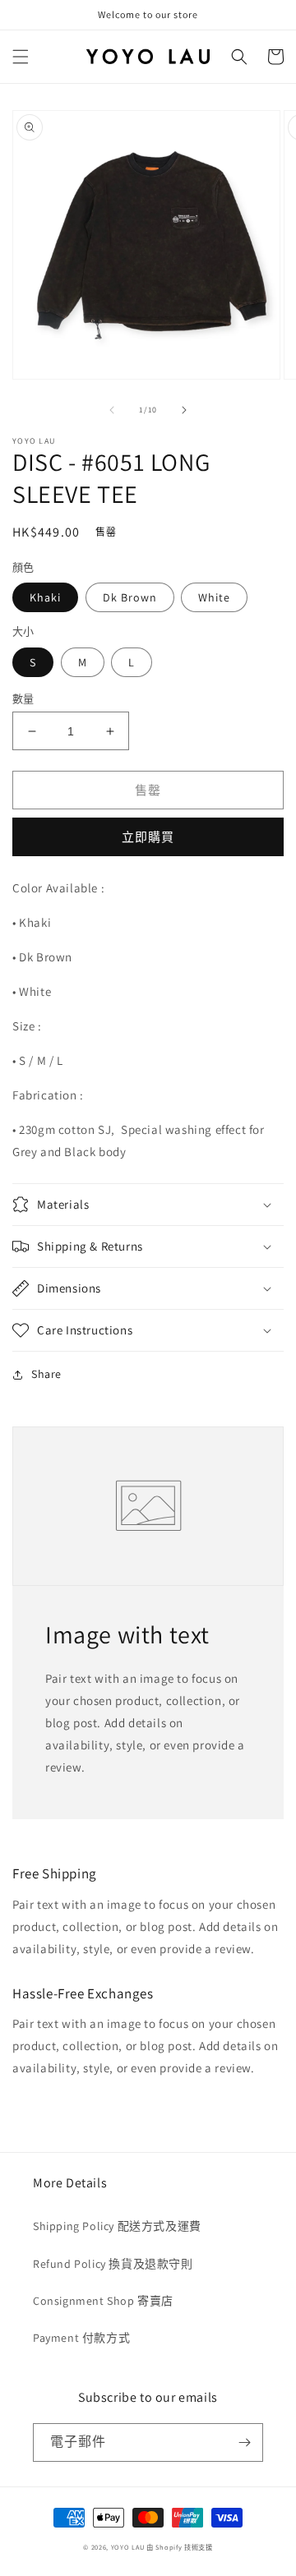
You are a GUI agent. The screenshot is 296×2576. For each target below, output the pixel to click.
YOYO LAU (128, 2547)
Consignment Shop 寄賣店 (103, 2301)
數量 (23, 699)
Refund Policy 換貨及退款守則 (113, 2264)
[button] (21, 57)
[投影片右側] (184, 410)
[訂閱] (244, 2442)
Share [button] (46, 1374)
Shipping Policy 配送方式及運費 (117, 2226)
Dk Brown (130, 597)
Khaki (45, 597)
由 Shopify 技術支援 (180, 2547)
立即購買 (148, 837)
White (214, 597)
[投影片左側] (112, 410)
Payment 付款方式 (81, 2338)
